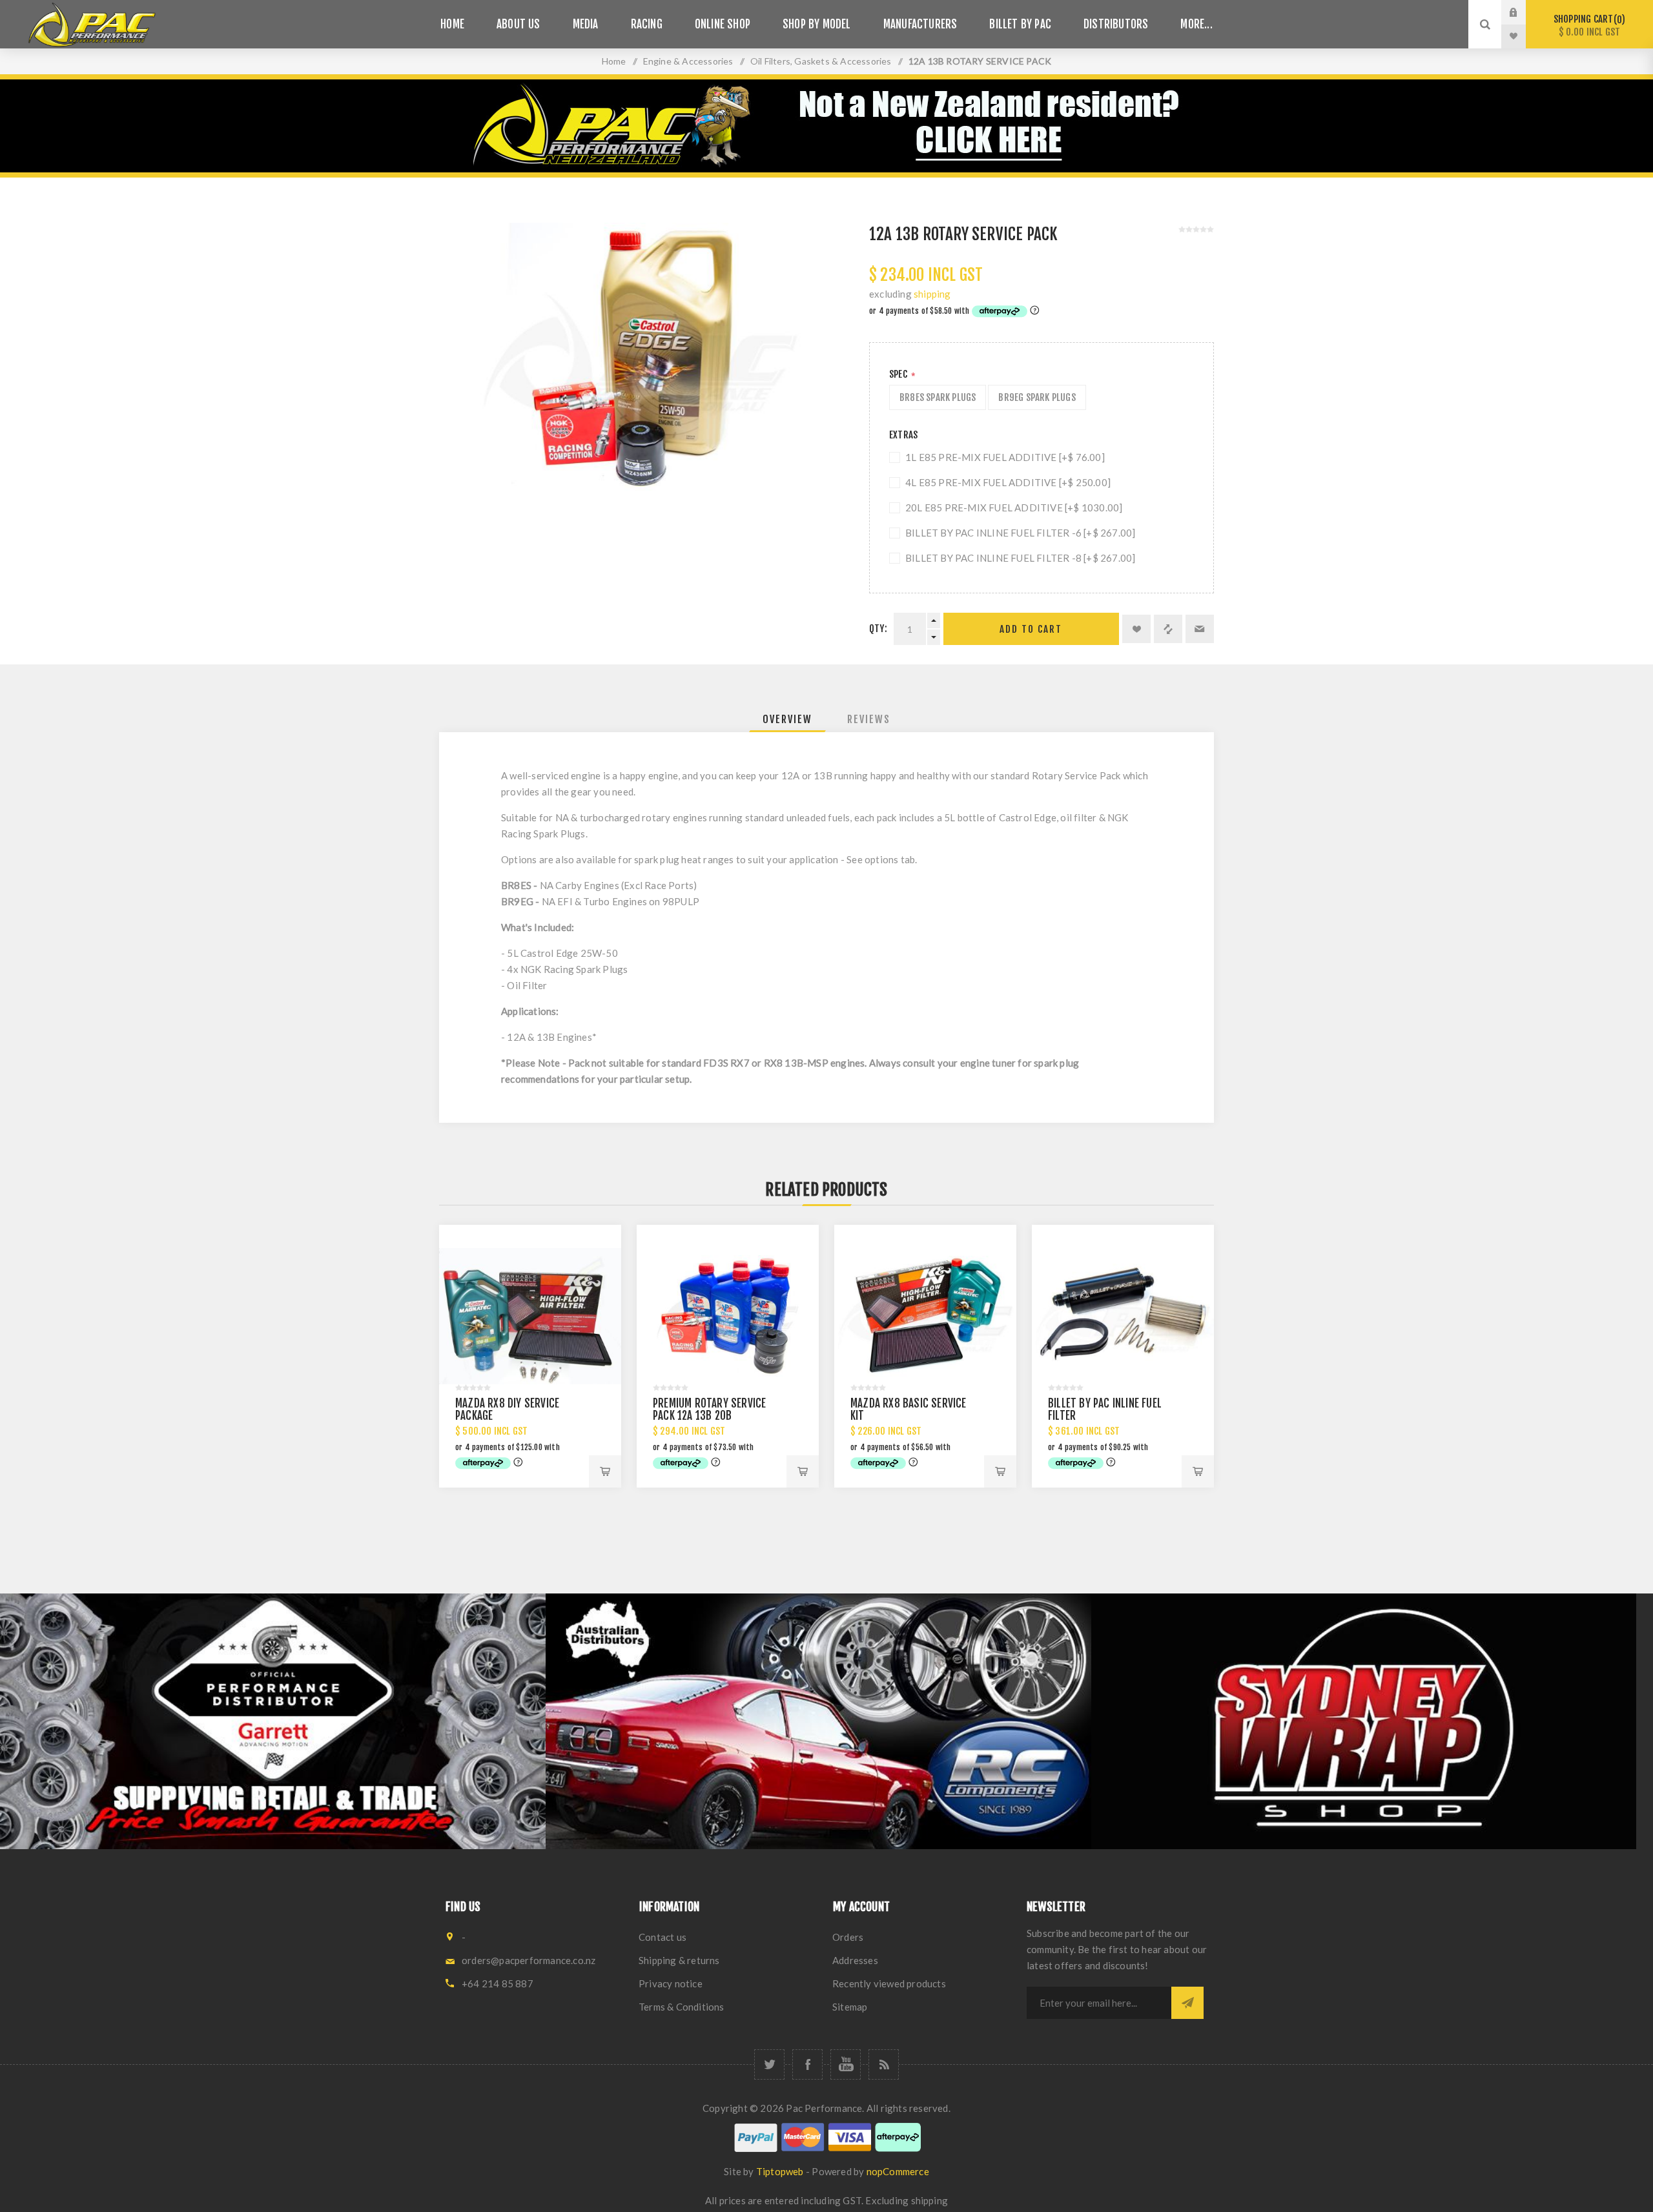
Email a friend (1200, 629)
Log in (1523, 12)
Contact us (662, 1937)
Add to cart (1031, 629)
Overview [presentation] (787, 719)
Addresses (855, 1960)
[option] (273, 1721)
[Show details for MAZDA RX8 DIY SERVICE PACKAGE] (530, 1316)
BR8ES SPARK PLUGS (938, 397)
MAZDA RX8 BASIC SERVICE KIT (909, 1409)
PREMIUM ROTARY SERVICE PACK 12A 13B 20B (709, 1409)
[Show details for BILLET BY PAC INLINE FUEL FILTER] (1123, 1316)
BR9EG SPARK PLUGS (1037, 397)
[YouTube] (846, 2064)
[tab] (787, 719)
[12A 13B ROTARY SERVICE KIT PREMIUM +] (728, 1316)
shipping (932, 294)
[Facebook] (807, 2064)
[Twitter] (769, 2064)
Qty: (878, 629)
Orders (848, 1937)
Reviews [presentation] (869, 719)
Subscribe (1187, 2003)
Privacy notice (671, 1983)
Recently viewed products (889, 1983)
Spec (899, 374)
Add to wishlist (1136, 629)
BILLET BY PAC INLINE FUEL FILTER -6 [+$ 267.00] (1020, 533)
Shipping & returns (679, 1960)
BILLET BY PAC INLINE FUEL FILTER (1105, 1409)
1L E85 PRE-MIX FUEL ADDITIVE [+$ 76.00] (1005, 457)
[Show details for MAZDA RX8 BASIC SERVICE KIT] (925, 1316)
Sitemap (850, 2007)
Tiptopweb (780, 2171)
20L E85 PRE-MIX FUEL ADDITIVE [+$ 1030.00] (1014, 507)
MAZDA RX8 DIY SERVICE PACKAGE (507, 1409)
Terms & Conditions (682, 2007)
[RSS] (884, 2064)
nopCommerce (898, 2171)
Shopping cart (1587, 26)
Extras (903, 435)
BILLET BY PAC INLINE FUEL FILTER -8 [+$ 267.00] (1020, 558)
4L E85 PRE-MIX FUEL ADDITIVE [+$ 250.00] (1008, 482)
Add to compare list (1168, 629)
